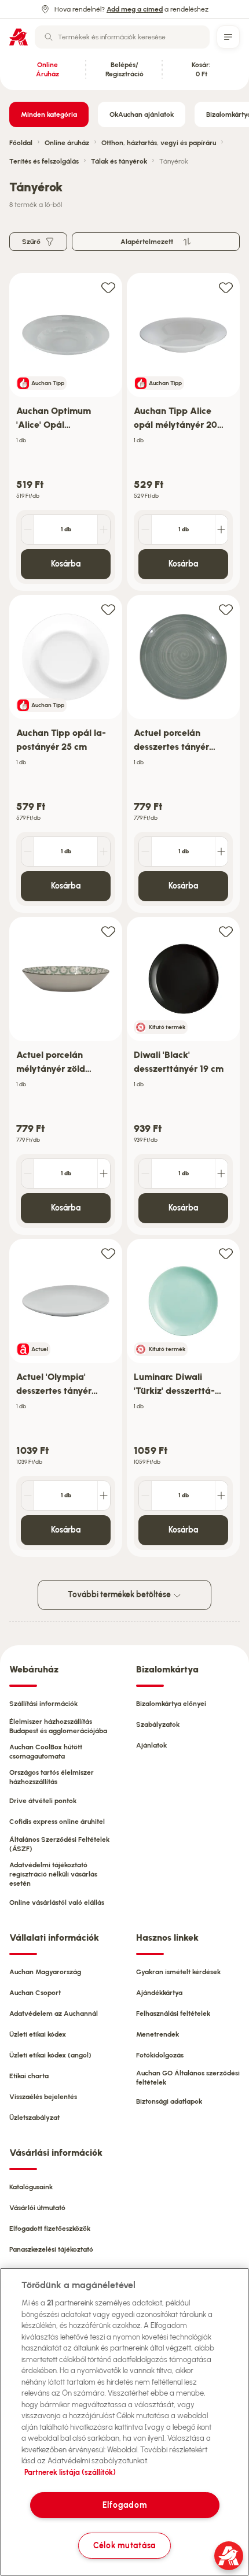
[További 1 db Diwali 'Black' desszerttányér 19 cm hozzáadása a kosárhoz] (221, 1174)
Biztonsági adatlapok (169, 2101)
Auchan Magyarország (45, 1972)
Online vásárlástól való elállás (57, 1903)
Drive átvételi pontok (43, 1801)
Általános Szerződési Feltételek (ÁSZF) (59, 1844)
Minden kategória (49, 114)
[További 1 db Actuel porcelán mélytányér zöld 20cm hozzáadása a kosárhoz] (104, 1174)
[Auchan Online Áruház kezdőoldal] (19, 37)
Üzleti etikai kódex (38, 2034)
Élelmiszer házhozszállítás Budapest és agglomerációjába (58, 1726)
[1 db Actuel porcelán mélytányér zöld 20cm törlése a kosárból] (28, 1174)
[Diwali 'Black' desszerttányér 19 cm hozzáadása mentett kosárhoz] (226, 931)
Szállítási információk (43, 1704)
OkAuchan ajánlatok (142, 114)
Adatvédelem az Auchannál (54, 2014)
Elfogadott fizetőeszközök (50, 2229)
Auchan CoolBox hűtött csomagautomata (46, 1752)
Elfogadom (124, 2505)
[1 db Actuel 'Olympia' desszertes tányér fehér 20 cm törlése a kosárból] (28, 1496)
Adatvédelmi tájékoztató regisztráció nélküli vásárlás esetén (53, 1874)
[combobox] (122, 37)
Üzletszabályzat (34, 2118)
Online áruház (67, 143)
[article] (66, 432)
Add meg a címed (135, 9)
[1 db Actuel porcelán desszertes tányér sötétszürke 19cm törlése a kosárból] (145, 852)
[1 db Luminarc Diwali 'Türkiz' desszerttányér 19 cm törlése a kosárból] (145, 1496)
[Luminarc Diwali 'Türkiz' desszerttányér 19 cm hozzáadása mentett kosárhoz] (226, 1253)
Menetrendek (158, 2034)
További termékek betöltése (120, 1595)
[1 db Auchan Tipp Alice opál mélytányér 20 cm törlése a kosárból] (145, 530)
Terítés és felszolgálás (44, 161)
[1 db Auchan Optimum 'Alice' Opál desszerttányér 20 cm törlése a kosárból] (28, 530)
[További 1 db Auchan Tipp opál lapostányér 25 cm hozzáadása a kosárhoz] (104, 852)
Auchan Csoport (35, 1993)
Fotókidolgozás (160, 2055)
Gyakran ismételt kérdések (178, 1972)
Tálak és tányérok (119, 161)
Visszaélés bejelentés (43, 2097)
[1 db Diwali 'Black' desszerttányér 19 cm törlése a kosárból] (145, 1174)
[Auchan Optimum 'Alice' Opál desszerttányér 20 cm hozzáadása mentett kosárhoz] (108, 287)
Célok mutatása (124, 2545)
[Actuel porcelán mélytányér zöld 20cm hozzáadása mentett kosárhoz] (108, 931)
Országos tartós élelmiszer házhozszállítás (52, 1777)
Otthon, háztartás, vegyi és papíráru (159, 143)
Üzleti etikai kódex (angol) (50, 2055)
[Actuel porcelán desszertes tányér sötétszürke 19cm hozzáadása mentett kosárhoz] (226, 609)
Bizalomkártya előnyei (171, 1704)
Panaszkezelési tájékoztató (51, 2249)
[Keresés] (49, 37)
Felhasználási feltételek (173, 2014)
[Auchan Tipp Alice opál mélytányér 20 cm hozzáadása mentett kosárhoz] (226, 287)
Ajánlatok (151, 1745)
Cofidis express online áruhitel (57, 1822)
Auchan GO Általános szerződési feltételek (188, 2078)
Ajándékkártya (159, 1993)
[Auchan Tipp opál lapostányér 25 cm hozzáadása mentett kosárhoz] (108, 609)
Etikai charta (29, 2076)
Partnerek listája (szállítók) (70, 2472)
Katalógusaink (31, 2187)
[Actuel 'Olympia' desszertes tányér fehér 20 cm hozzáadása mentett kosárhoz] (108, 1253)
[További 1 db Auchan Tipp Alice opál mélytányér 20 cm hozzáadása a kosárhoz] (221, 530)
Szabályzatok (158, 1724)
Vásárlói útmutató (37, 2208)
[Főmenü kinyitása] (228, 37)
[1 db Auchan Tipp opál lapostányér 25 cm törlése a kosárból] (28, 852)
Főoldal (21, 143)
